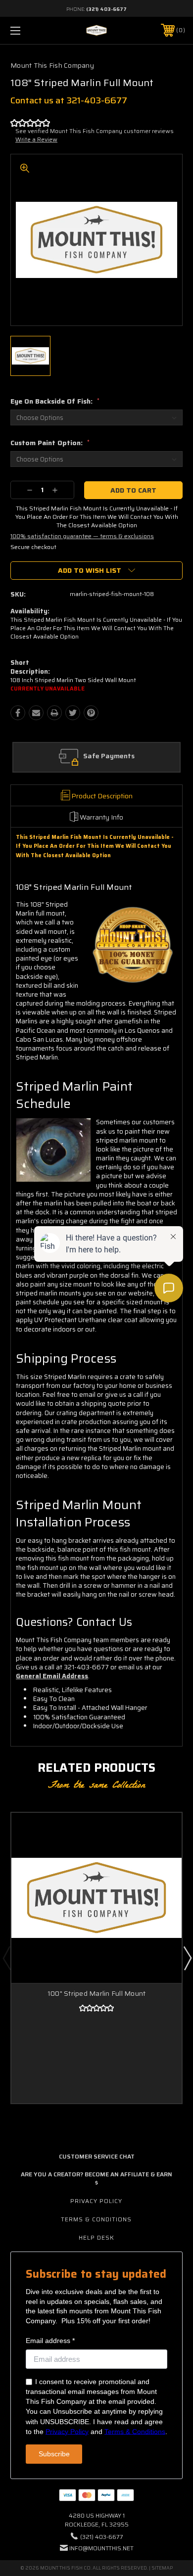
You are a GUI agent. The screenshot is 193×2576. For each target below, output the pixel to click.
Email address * (50, 2341)
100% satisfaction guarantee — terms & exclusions (82, 536)
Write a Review (36, 139)
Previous (6, 1958)
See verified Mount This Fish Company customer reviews (95, 131)
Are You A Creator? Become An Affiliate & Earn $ (96, 2178)
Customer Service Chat (97, 2156)
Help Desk (96, 2237)
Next (187, 1958)
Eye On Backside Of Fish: (55, 401)
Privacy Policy (96, 2201)
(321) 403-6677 (106, 9)
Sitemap (162, 2568)
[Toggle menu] (28, 30)
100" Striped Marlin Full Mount (97, 1993)
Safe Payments (109, 756)
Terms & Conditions (96, 2219)
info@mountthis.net (101, 2548)
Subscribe (54, 2454)
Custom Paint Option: (50, 443)
